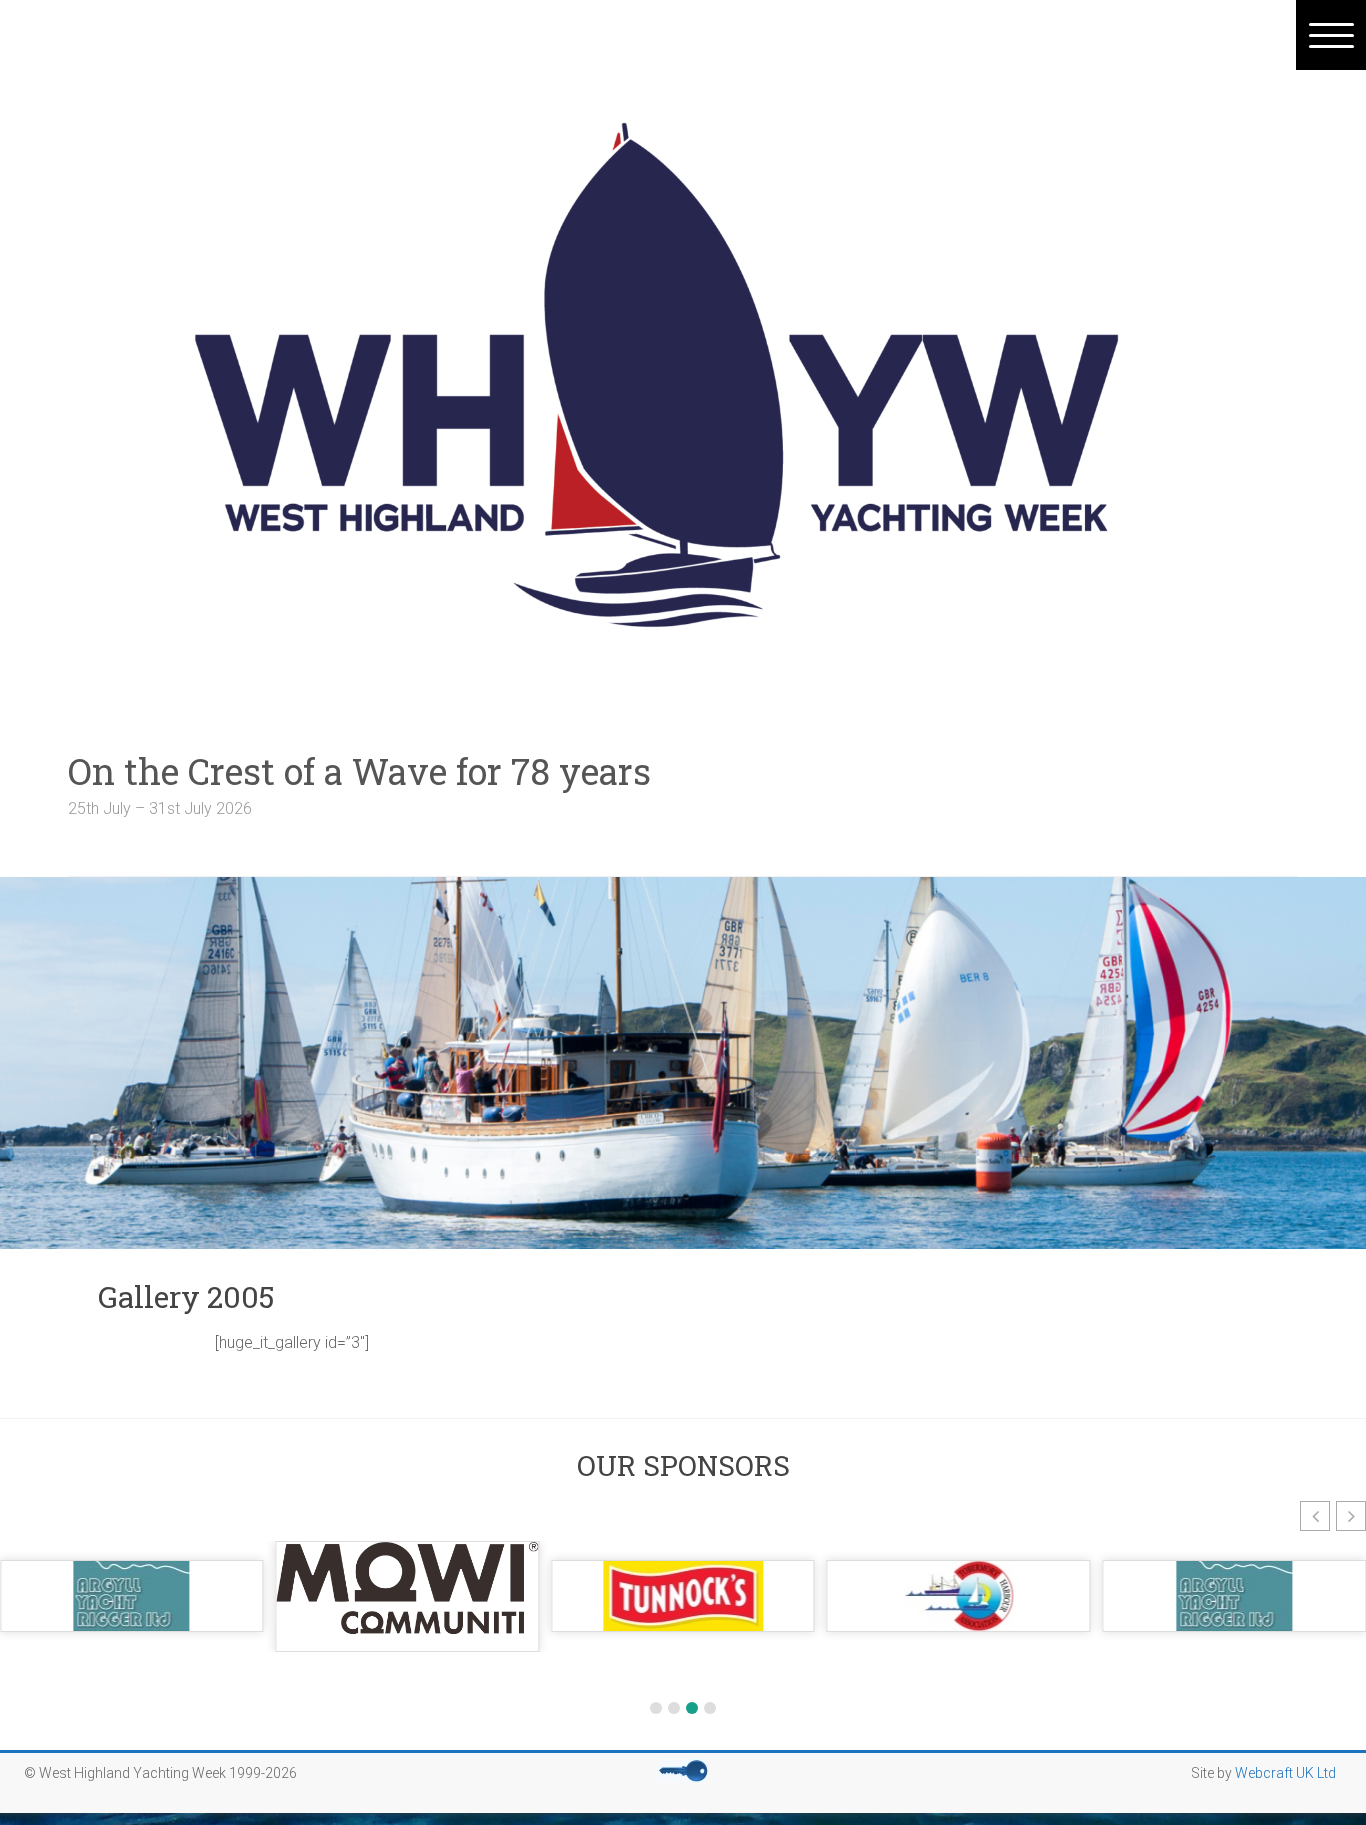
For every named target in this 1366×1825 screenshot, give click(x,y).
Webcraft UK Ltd (1285, 1773)
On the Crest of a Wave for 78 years (395, 771)
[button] (1315, 1516)
